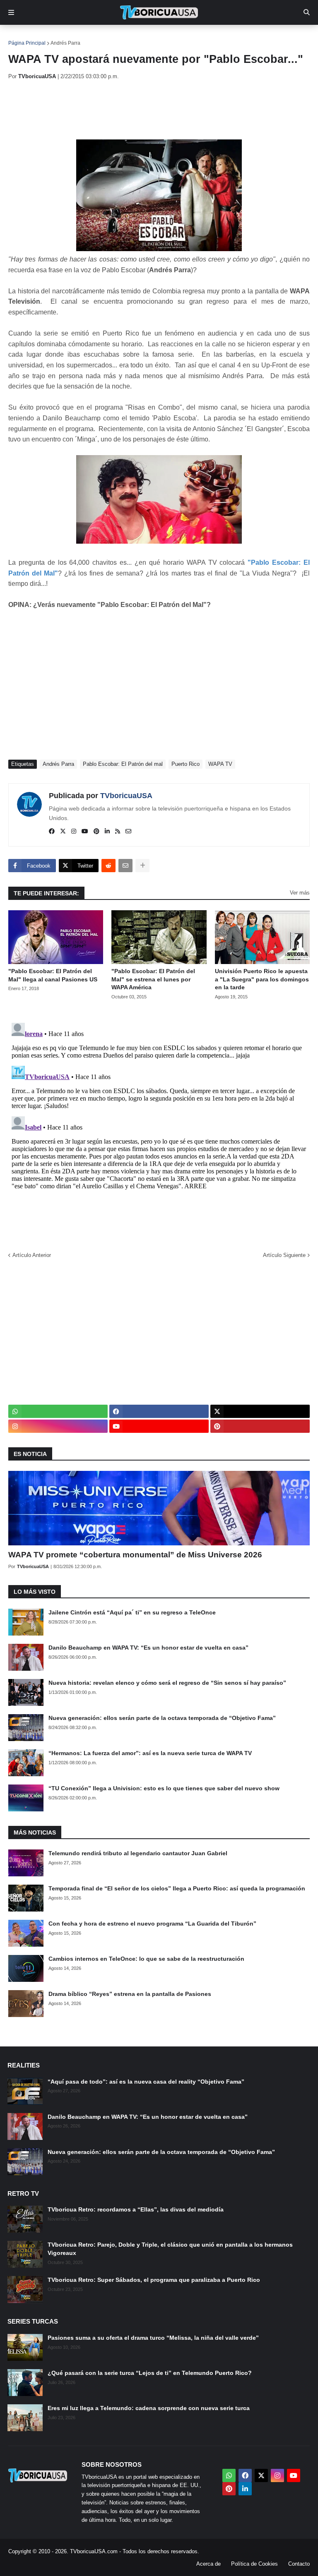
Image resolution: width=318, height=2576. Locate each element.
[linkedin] (107, 832)
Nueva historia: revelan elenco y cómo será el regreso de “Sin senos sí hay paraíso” (167, 1683)
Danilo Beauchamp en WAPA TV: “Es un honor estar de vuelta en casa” (148, 1648)
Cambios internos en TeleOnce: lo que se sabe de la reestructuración (146, 1959)
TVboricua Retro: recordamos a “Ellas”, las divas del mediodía (136, 2209)
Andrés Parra (65, 43)
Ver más (300, 893)
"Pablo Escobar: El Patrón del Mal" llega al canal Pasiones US (53, 975)
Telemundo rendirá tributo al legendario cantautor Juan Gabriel (138, 1853)
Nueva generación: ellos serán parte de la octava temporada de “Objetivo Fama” (162, 1718)
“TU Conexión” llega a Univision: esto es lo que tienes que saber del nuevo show (164, 1788)
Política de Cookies (254, 2564)
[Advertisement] (159, 110)
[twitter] (63, 832)
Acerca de (208, 2564)
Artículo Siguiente (284, 1255)
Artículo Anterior (32, 1255)
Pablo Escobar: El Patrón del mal (123, 764)
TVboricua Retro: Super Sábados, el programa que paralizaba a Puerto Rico (154, 2280)
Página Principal (27, 43)
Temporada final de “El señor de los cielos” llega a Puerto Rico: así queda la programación (177, 1888)
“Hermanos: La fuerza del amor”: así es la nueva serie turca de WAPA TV (150, 1753)
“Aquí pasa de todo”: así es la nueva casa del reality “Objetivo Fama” (146, 2082)
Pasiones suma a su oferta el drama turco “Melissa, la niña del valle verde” (153, 2338)
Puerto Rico (185, 764)
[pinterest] (96, 832)
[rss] (118, 832)
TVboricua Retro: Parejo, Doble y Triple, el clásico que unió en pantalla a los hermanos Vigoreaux (170, 2249)
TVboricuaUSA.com (94, 2551)
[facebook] (52, 832)
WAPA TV (220, 764)
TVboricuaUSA (126, 796)
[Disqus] (159, 1123)
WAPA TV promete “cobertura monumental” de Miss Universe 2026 (135, 1555)
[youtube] (85, 832)
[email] (128, 832)
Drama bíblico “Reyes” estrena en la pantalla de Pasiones (130, 1994)
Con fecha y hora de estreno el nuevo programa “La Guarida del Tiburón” (152, 1924)
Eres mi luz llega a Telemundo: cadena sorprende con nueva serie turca (149, 2408)
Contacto (299, 2564)
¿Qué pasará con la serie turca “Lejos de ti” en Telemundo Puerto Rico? (150, 2373)
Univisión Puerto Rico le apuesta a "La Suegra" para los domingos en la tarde (262, 979)
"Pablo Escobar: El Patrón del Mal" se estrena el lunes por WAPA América (153, 979)
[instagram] (74, 832)
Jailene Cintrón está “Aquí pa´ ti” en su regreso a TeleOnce (132, 1612)
